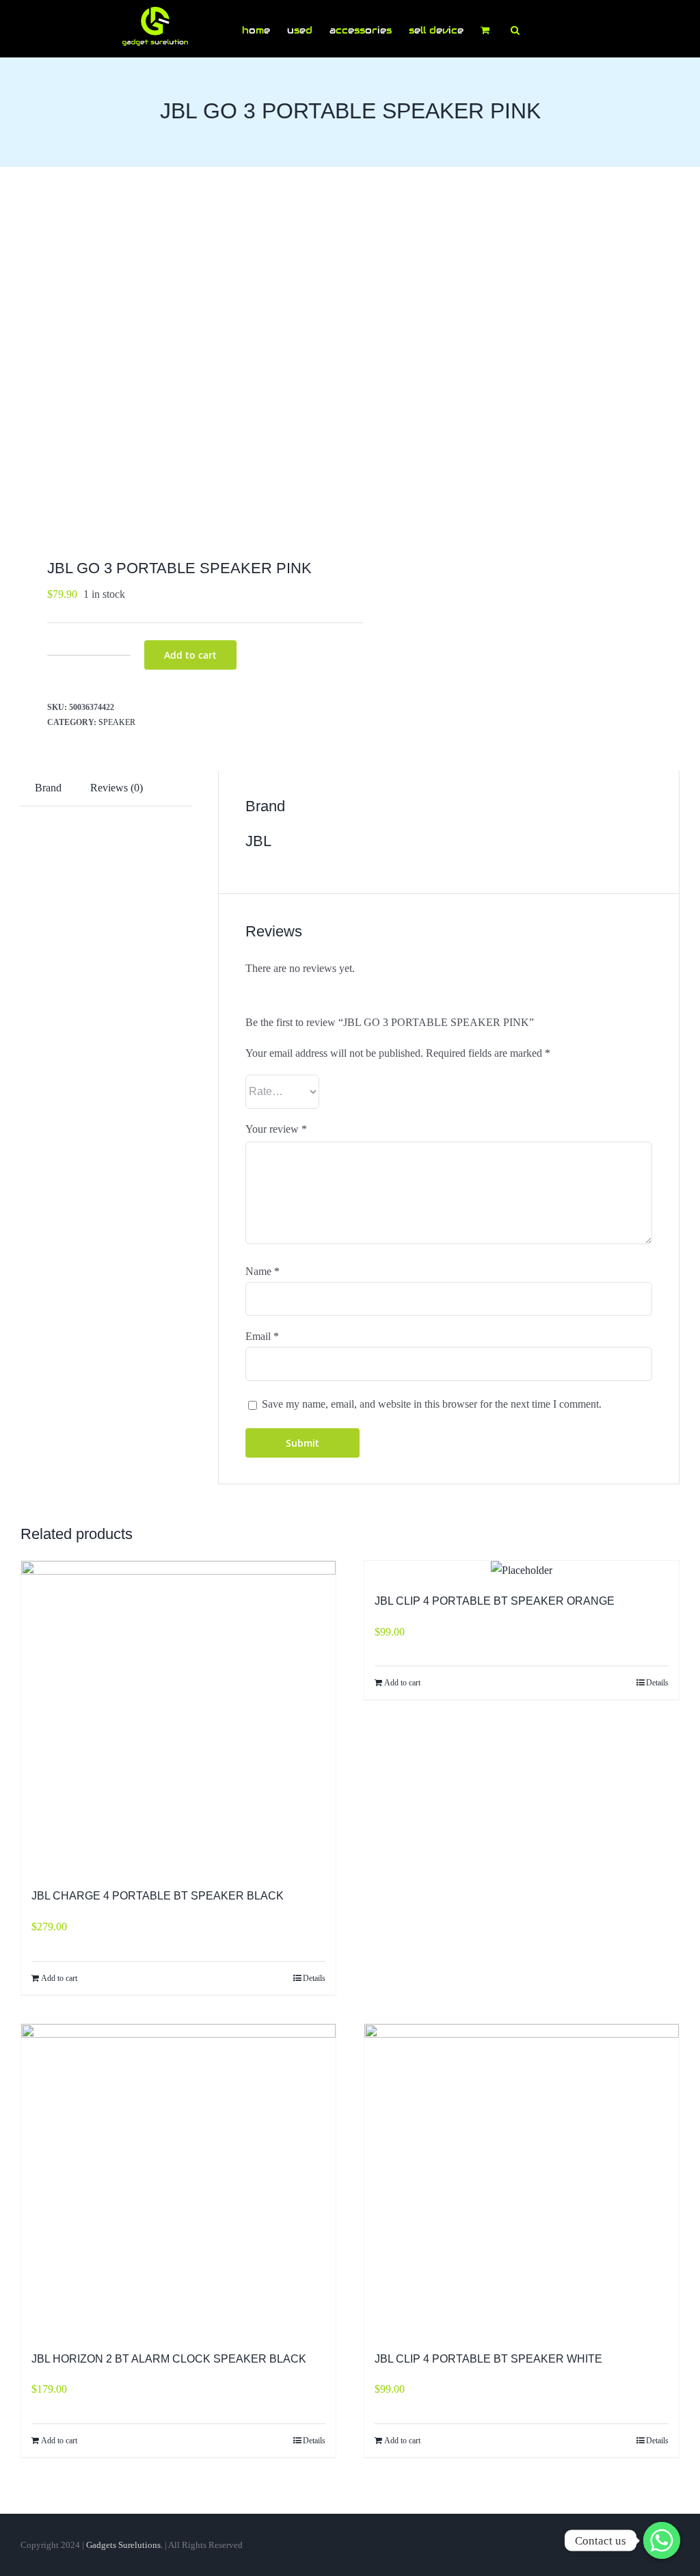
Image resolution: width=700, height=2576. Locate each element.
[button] (515, 29)
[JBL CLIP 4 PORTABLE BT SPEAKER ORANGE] (522, 1571)
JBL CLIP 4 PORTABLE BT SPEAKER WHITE (488, 2359)
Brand (48, 788)
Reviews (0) (117, 788)
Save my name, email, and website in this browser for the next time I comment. (432, 1404)
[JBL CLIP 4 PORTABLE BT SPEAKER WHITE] (522, 2181)
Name (262, 1271)
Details (314, 1978)
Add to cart (190, 655)
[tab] (48, 788)
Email (262, 1336)
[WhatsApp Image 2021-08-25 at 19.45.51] (179, 366)
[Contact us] (662, 2540)
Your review (276, 1129)
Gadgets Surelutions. (124, 2545)
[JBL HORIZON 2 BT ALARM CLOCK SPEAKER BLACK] (178, 2181)
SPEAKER (117, 722)
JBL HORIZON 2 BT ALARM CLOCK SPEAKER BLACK (169, 2359)
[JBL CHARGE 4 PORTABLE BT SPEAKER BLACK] (178, 1718)
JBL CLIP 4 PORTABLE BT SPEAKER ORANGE (495, 1601)
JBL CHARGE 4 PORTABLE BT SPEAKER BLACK (158, 1896)
